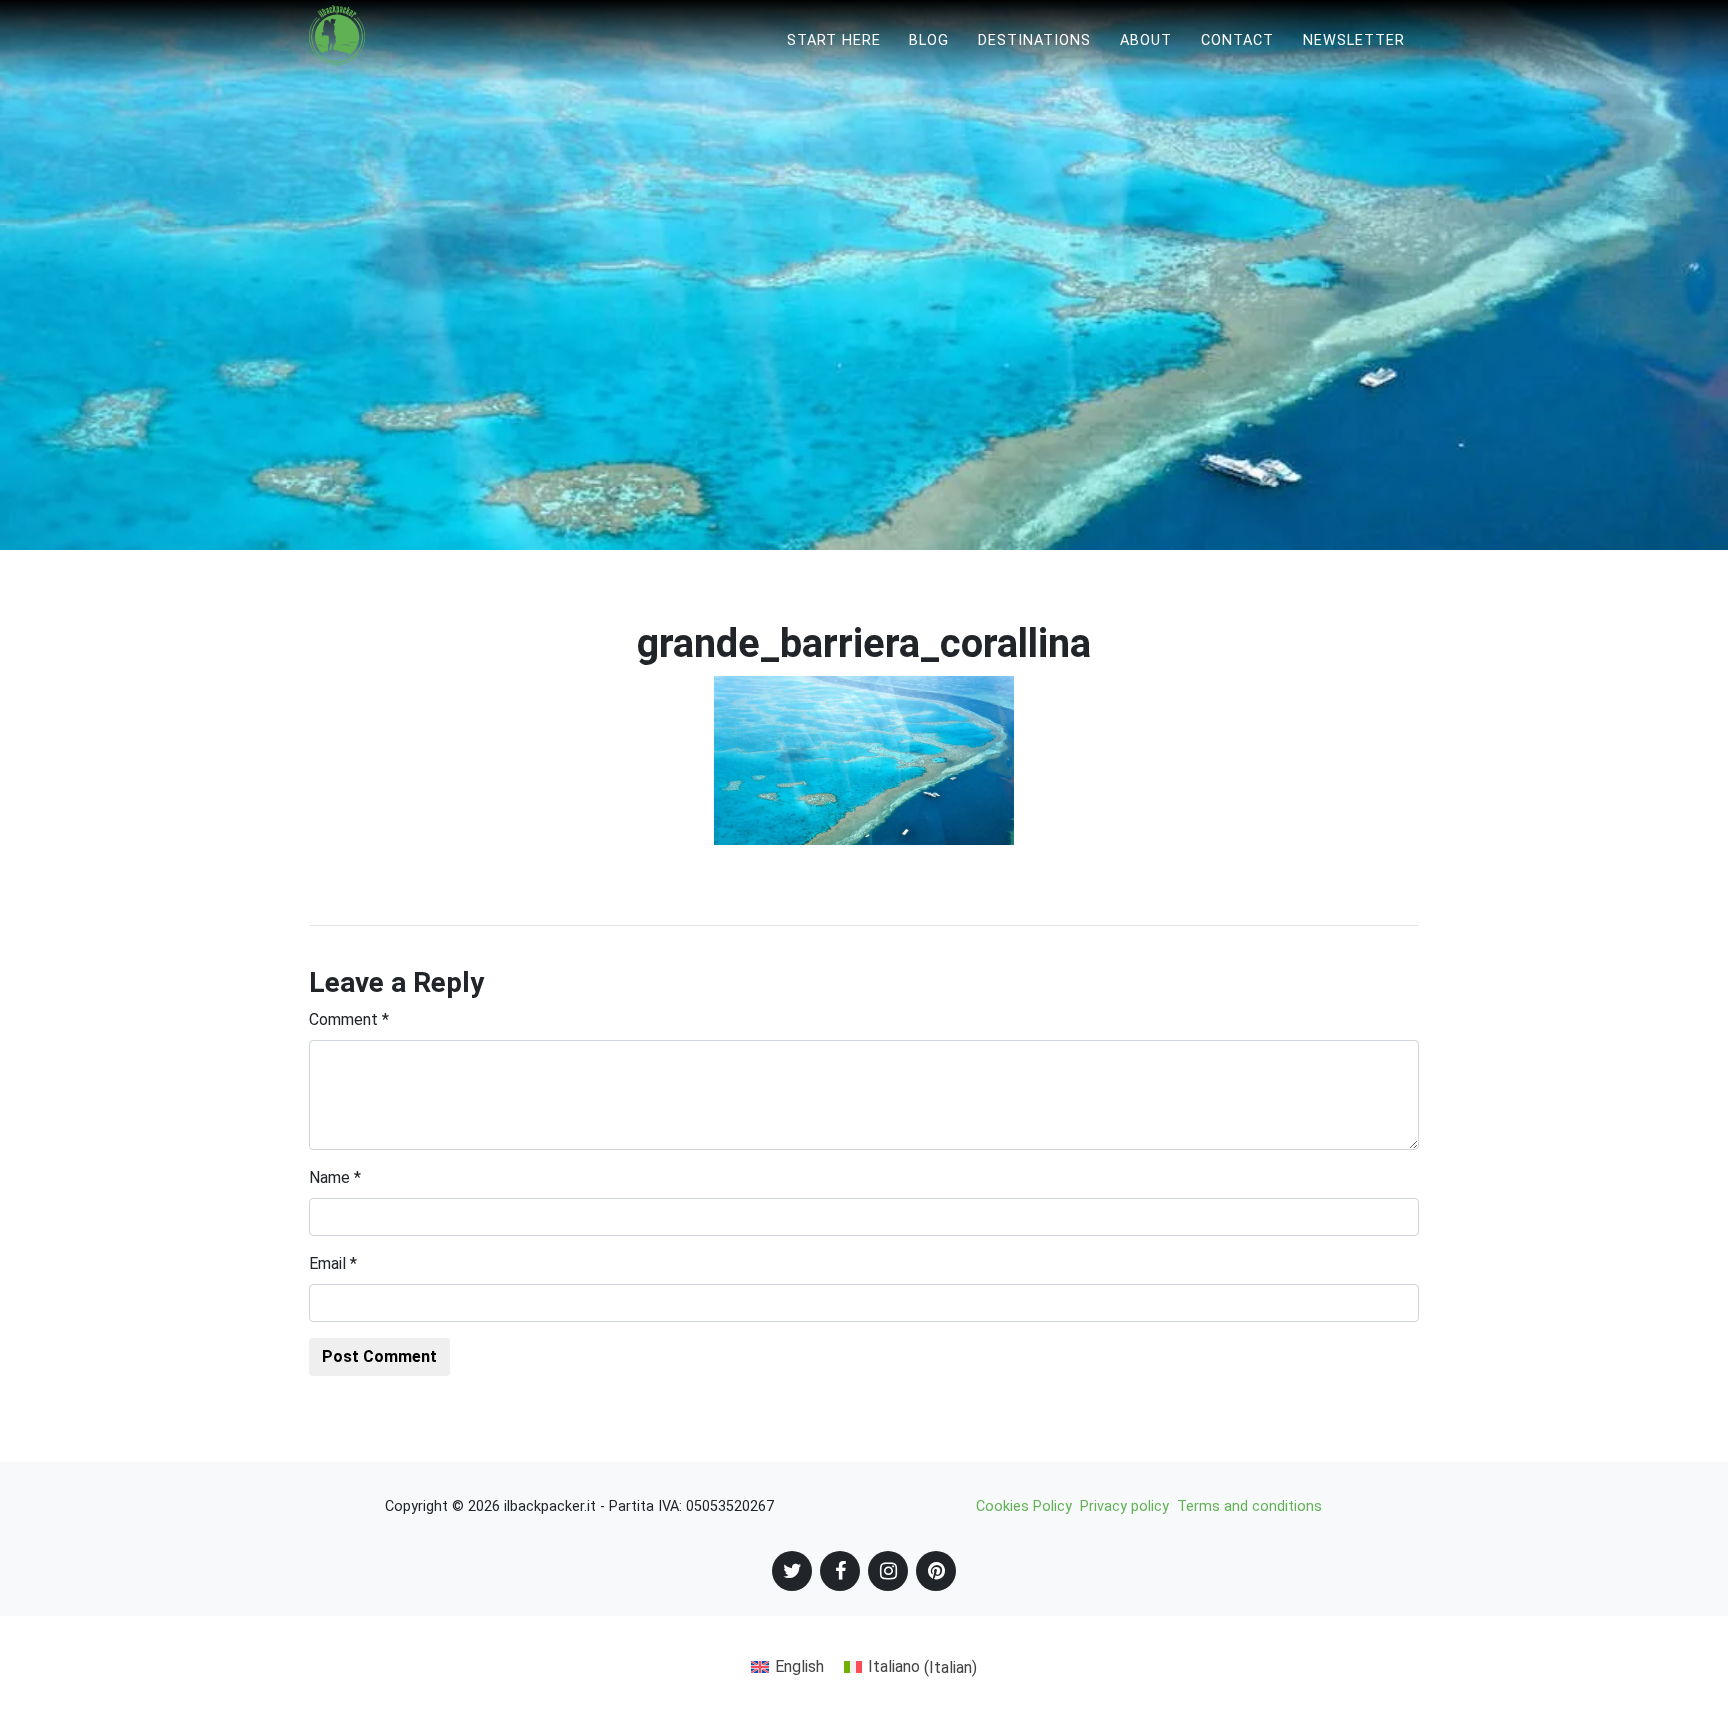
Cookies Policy (1024, 1506)
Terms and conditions (1249, 1506)
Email (333, 1263)
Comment (349, 1019)
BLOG (929, 40)
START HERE (834, 40)
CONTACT (1237, 40)
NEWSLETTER (1354, 40)
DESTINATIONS (1034, 40)
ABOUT (1146, 40)
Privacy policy (1124, 1506)
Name (335, 1177)
